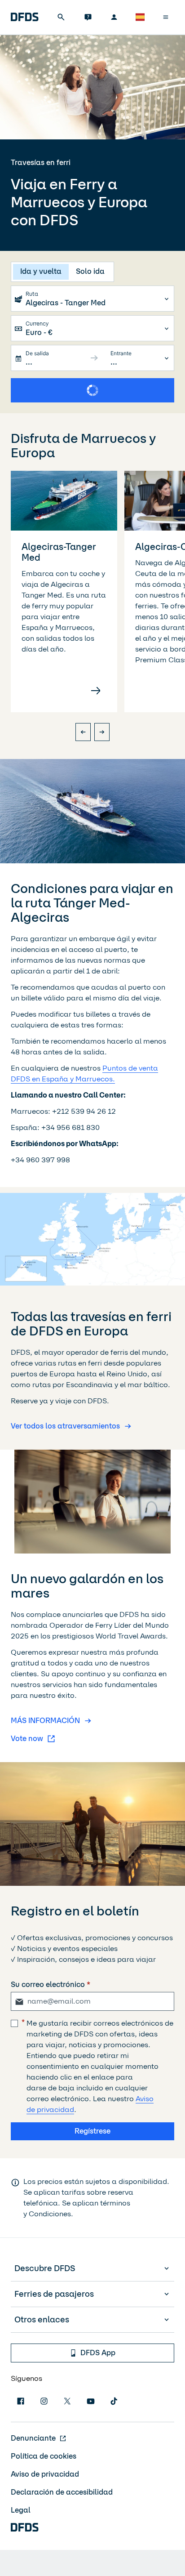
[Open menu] (166, 17)
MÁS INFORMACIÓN (45, 1721)
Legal (21, 2510)
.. (28, 362)
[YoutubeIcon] (91, 2401)
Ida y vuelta (41, 271)
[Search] (61, 17)
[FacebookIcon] (21, 2401)
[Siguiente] (102, 732)
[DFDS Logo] (25, 17)
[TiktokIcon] (114, 2401)
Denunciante (33, 2438)
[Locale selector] (140, 17)
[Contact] (88, 17)
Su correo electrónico (48, 1984)
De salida (37, 353)
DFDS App (98, 2353)
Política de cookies (44, 2456)
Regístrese (92, 2131)
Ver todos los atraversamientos (65, 1426)
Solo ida (90, 271)
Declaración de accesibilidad (62, 2492)
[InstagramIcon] (44, 2401)
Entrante (121, 353)
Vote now (27, 1739)
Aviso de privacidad (45, 2474)
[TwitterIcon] (67, 2401)
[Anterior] (83, 732)
